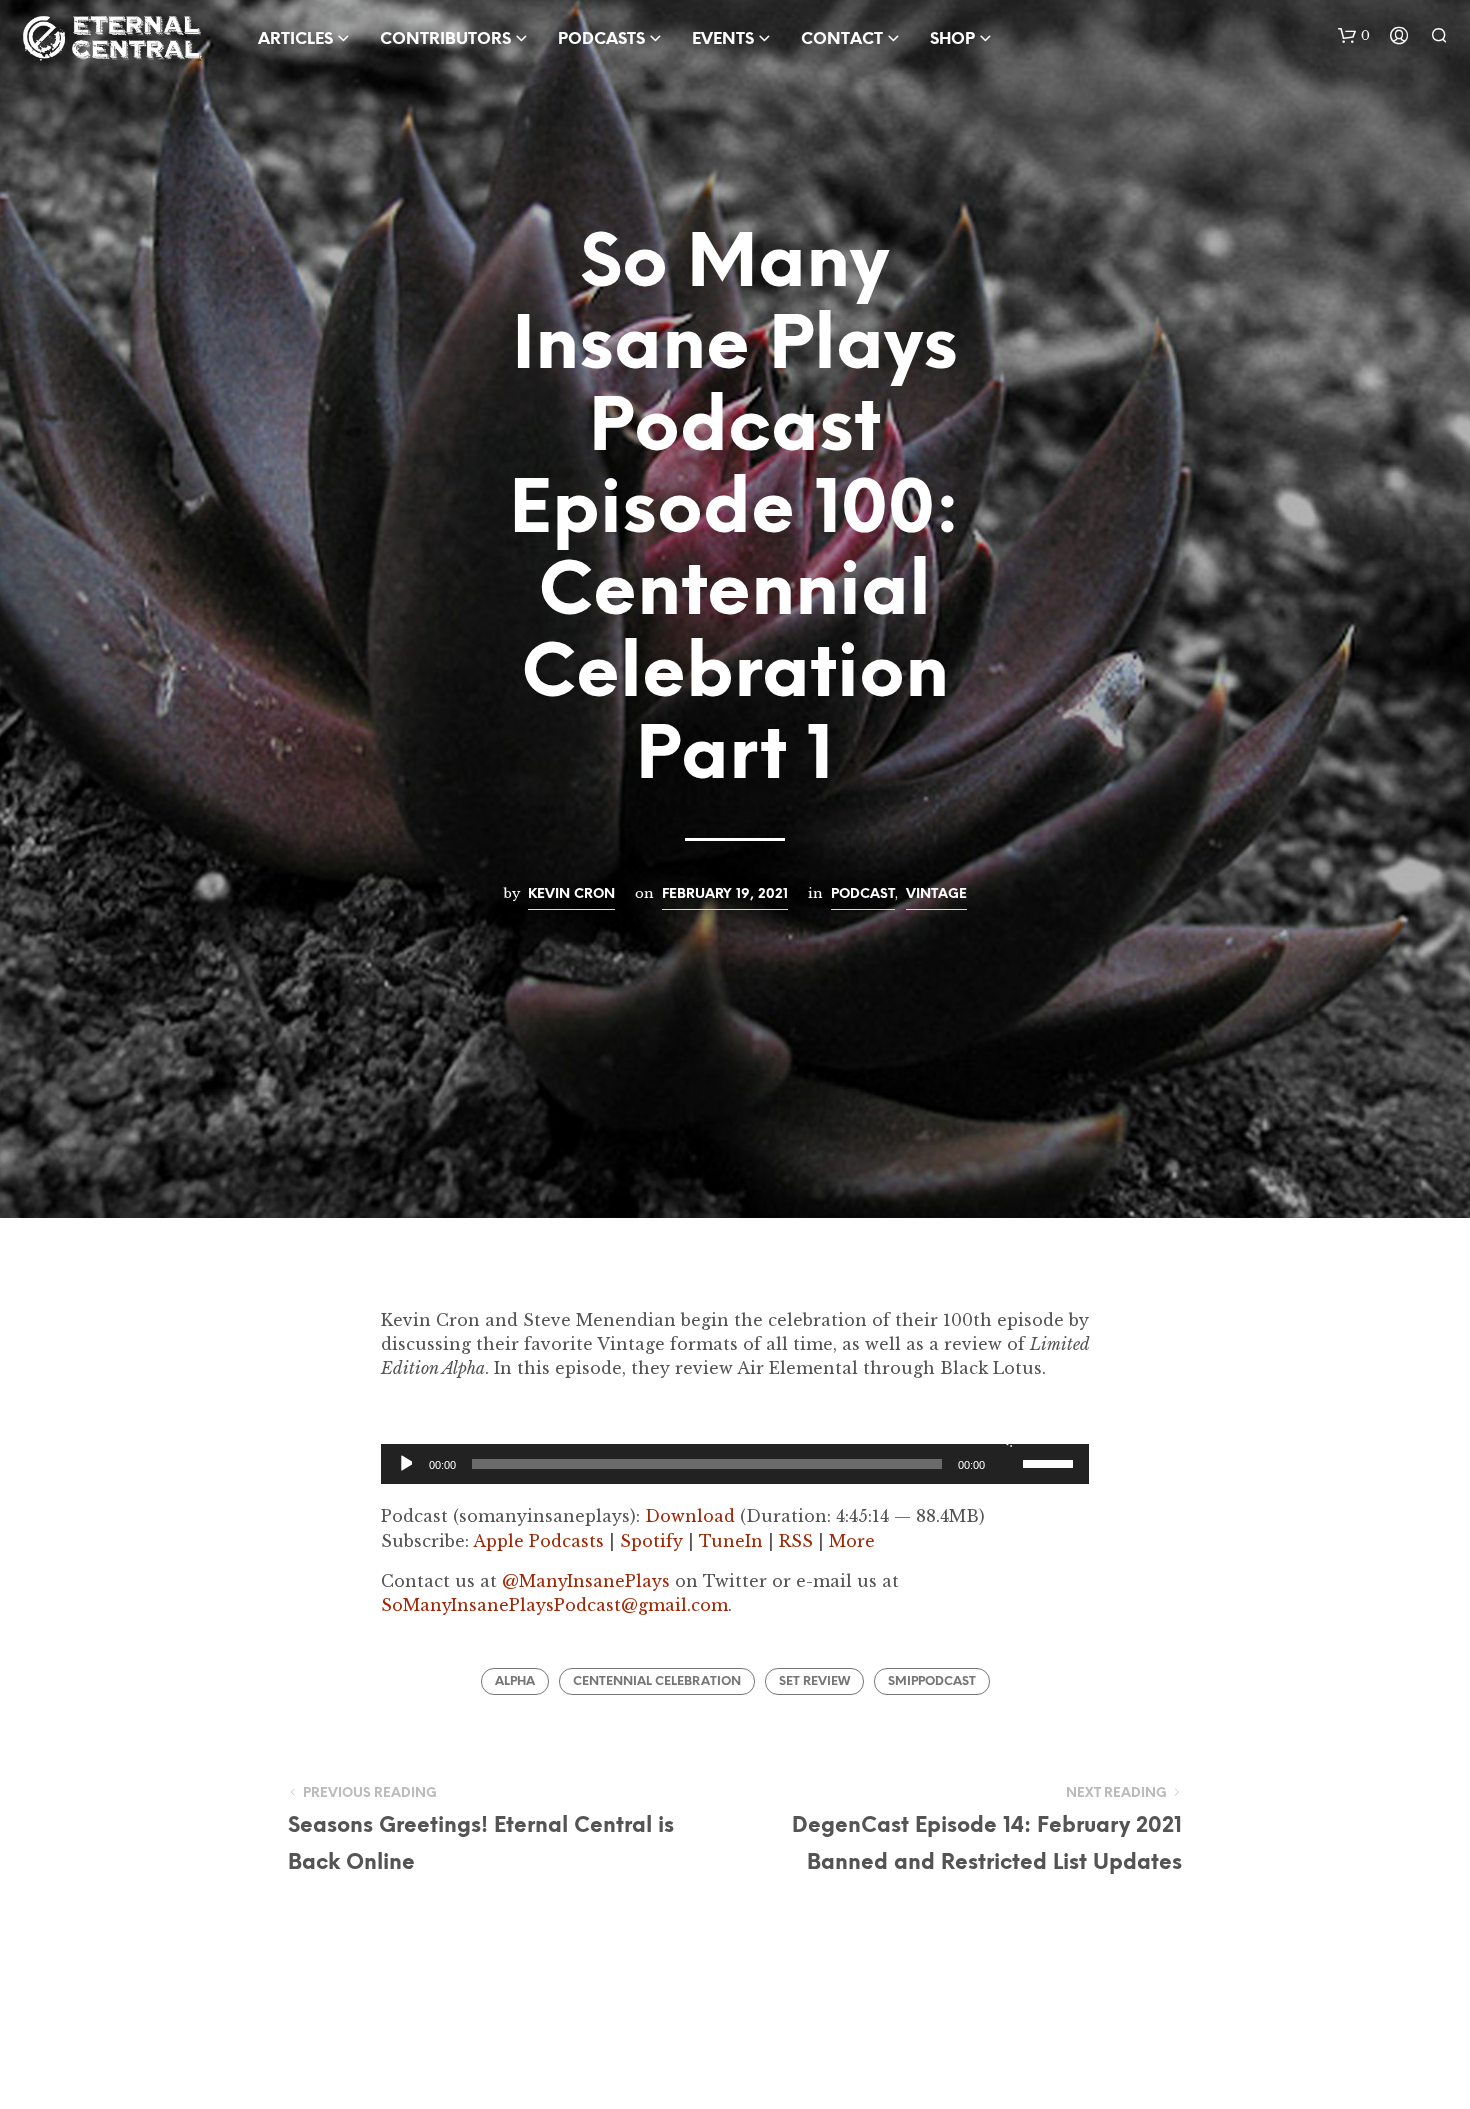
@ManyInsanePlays (586, 1581)
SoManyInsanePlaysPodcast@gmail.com (554, 1605)
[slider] (1051, 1462)
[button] (1354, 36)
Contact (842, 39)
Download (690, 1516)
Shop (952, 39)
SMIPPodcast (932, 1681)
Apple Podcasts (538, 1541)
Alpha (515, 1681)
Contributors (445, 39)
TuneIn (731, 1541)
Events (723, 39)
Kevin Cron (571, 894)
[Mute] (1004, 1438)
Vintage (936, 894)
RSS (796, 1541)
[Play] (404, 1464)
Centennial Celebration (657, 1681)
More (852, 1541)
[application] (735, 1464)
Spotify (651, 1541)
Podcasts (601, 39)
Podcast (863, 894)
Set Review (814, 1681)
